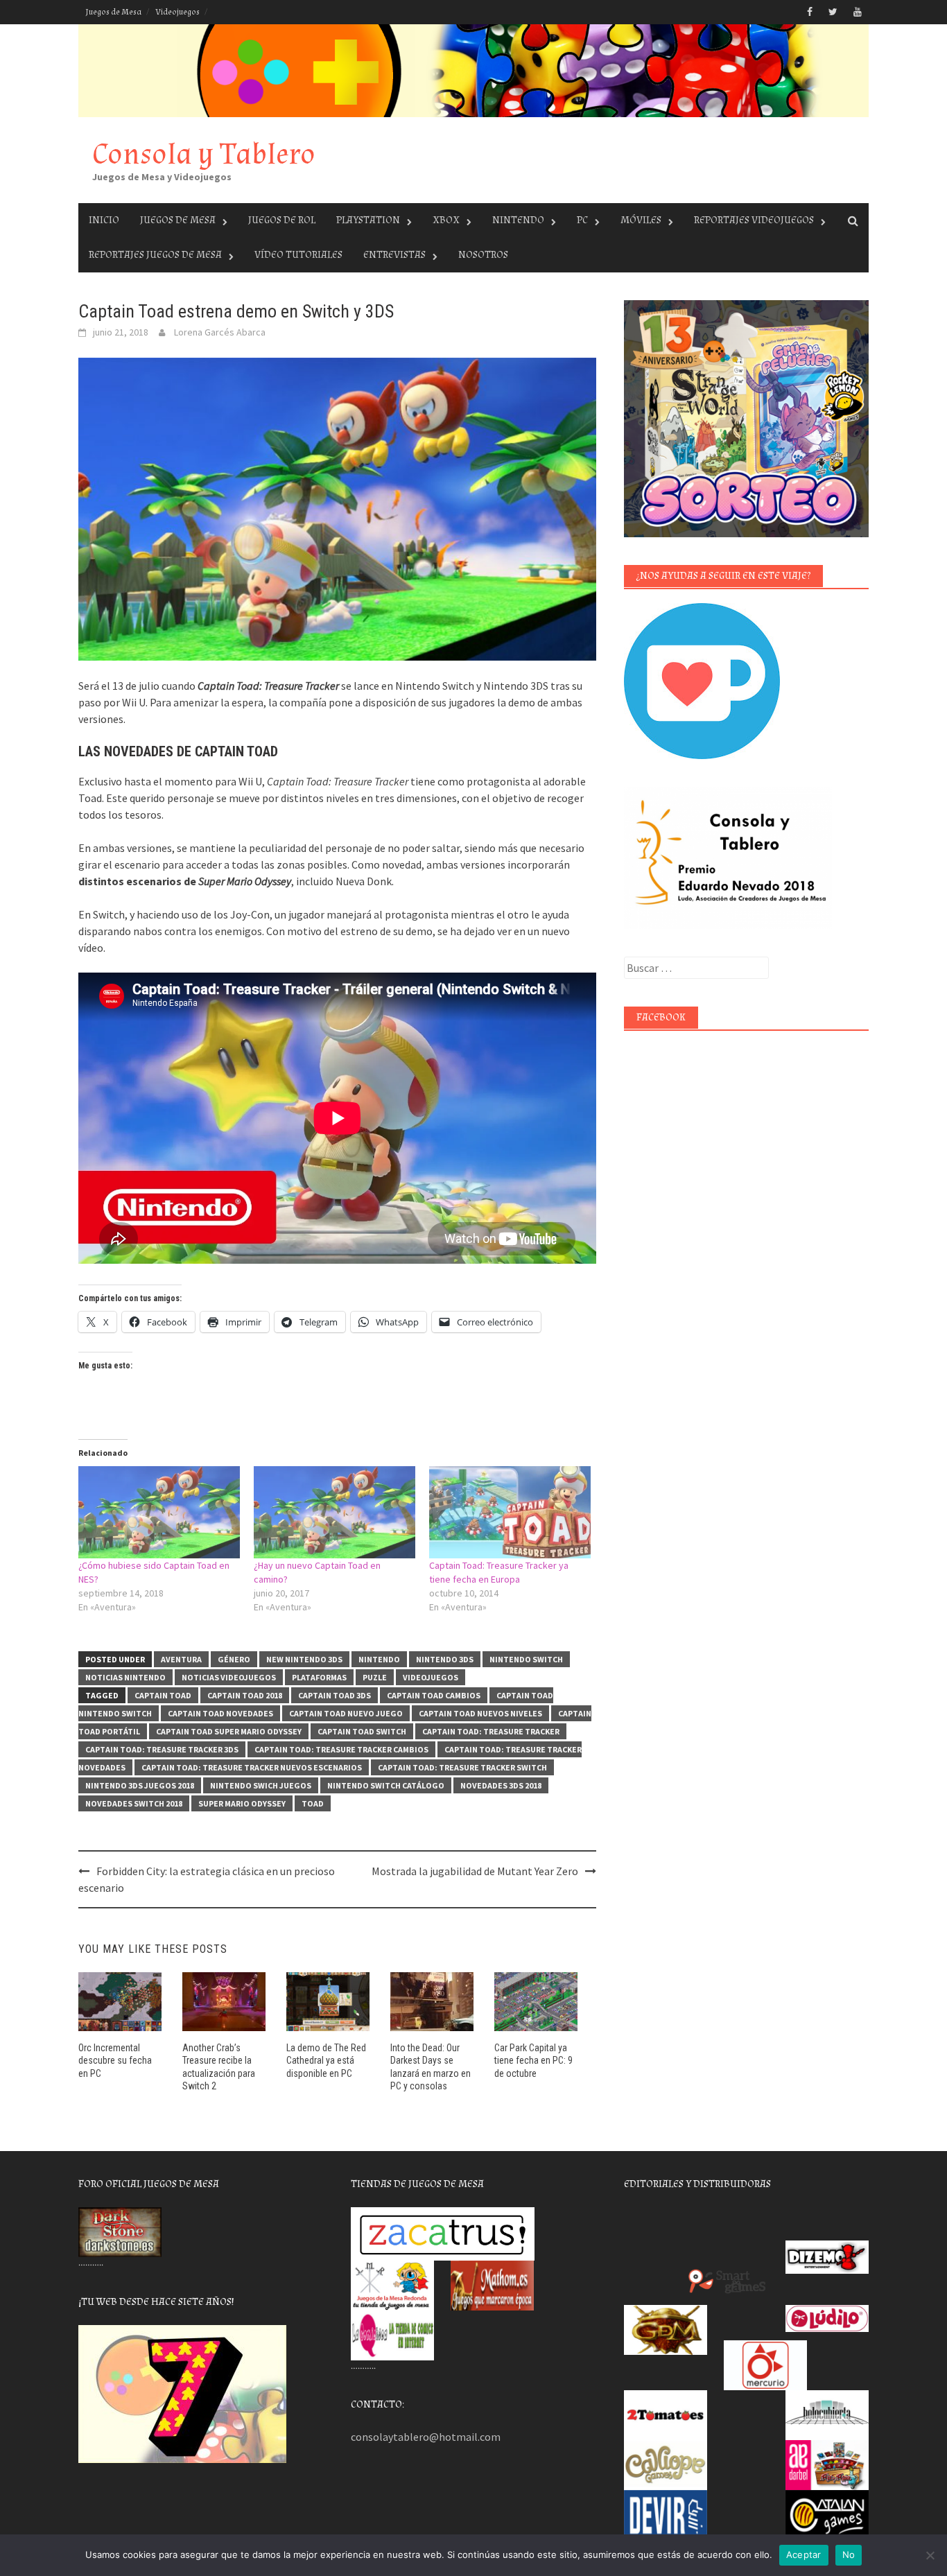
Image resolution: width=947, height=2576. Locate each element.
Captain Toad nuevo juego (346, 1713)
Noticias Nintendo (125, 1677)
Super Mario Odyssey (242, 1803)
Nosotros (483, 255)
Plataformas (319, 1677)
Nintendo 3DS (445, 1659)
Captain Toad (163, 1695)
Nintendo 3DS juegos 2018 (140, 1785)
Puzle (375, 1677)
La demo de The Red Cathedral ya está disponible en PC (326, 2060)
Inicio (104, 220)
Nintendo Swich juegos (261, 1785)
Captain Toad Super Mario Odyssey (229, 1731)
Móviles (641, 220)
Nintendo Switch (526, 1659)
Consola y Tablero (204, 154)
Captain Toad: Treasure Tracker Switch (462, 1767)
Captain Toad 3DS (335, 1695)
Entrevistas (394, 255)
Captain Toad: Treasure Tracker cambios (341, 1749)
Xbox (446, 220)
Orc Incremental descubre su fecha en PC (115, 2060)
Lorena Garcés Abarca (220, 332)
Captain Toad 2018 (245, 1695)
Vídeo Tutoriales (298, 255)
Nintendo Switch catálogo (386, 1785)
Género (234, 1659)
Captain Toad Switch (362, 1731)
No (849, 2555)
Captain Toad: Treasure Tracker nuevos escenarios (252, 1767)
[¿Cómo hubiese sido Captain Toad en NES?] (159, 1512)
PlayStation (368, 220)
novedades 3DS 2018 (501, 1785)
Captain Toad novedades (220, 1713)
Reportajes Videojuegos (754, 220)
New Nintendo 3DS (304, 1659)
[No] (930, 2555)
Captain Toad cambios (434, 1695)
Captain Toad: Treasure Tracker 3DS (162, 1749)
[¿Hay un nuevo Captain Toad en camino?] (335, 1512)
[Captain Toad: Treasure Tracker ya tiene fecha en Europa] (510, 1512)
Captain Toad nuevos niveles (480, 1713)
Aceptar (804, 2555)
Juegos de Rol (282, 220)
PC (582, 220)
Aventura (181, 1659)
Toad (313, 1803)
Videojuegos (177, 12)
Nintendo (518, 220)
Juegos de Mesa (113, 12)
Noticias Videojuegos (229, 1677)
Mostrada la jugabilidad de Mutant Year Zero (475, 1871)
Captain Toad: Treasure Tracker (491, 1731)
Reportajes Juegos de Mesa (155, 255)
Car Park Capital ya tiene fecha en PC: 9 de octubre (533, 2060)
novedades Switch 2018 (134, 1803)
